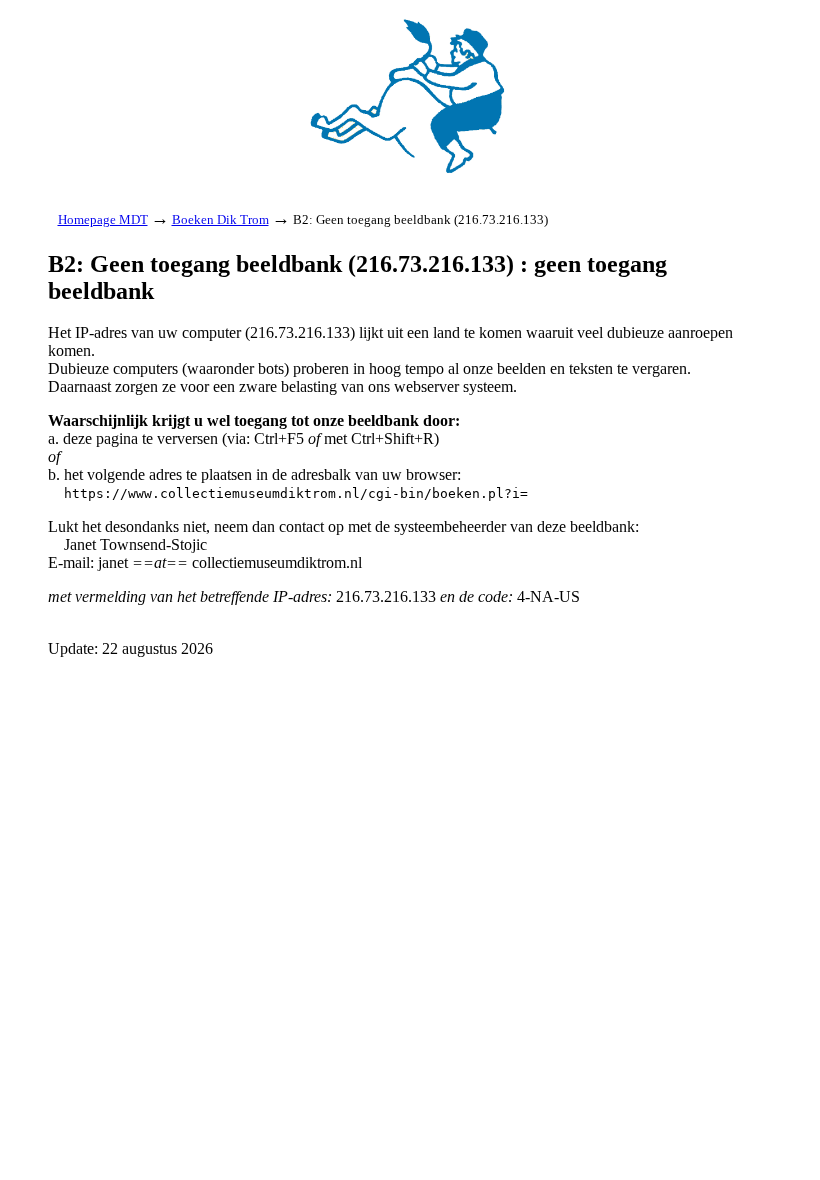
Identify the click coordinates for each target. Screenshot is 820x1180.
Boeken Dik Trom (220, 219)
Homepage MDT (103, 219)
